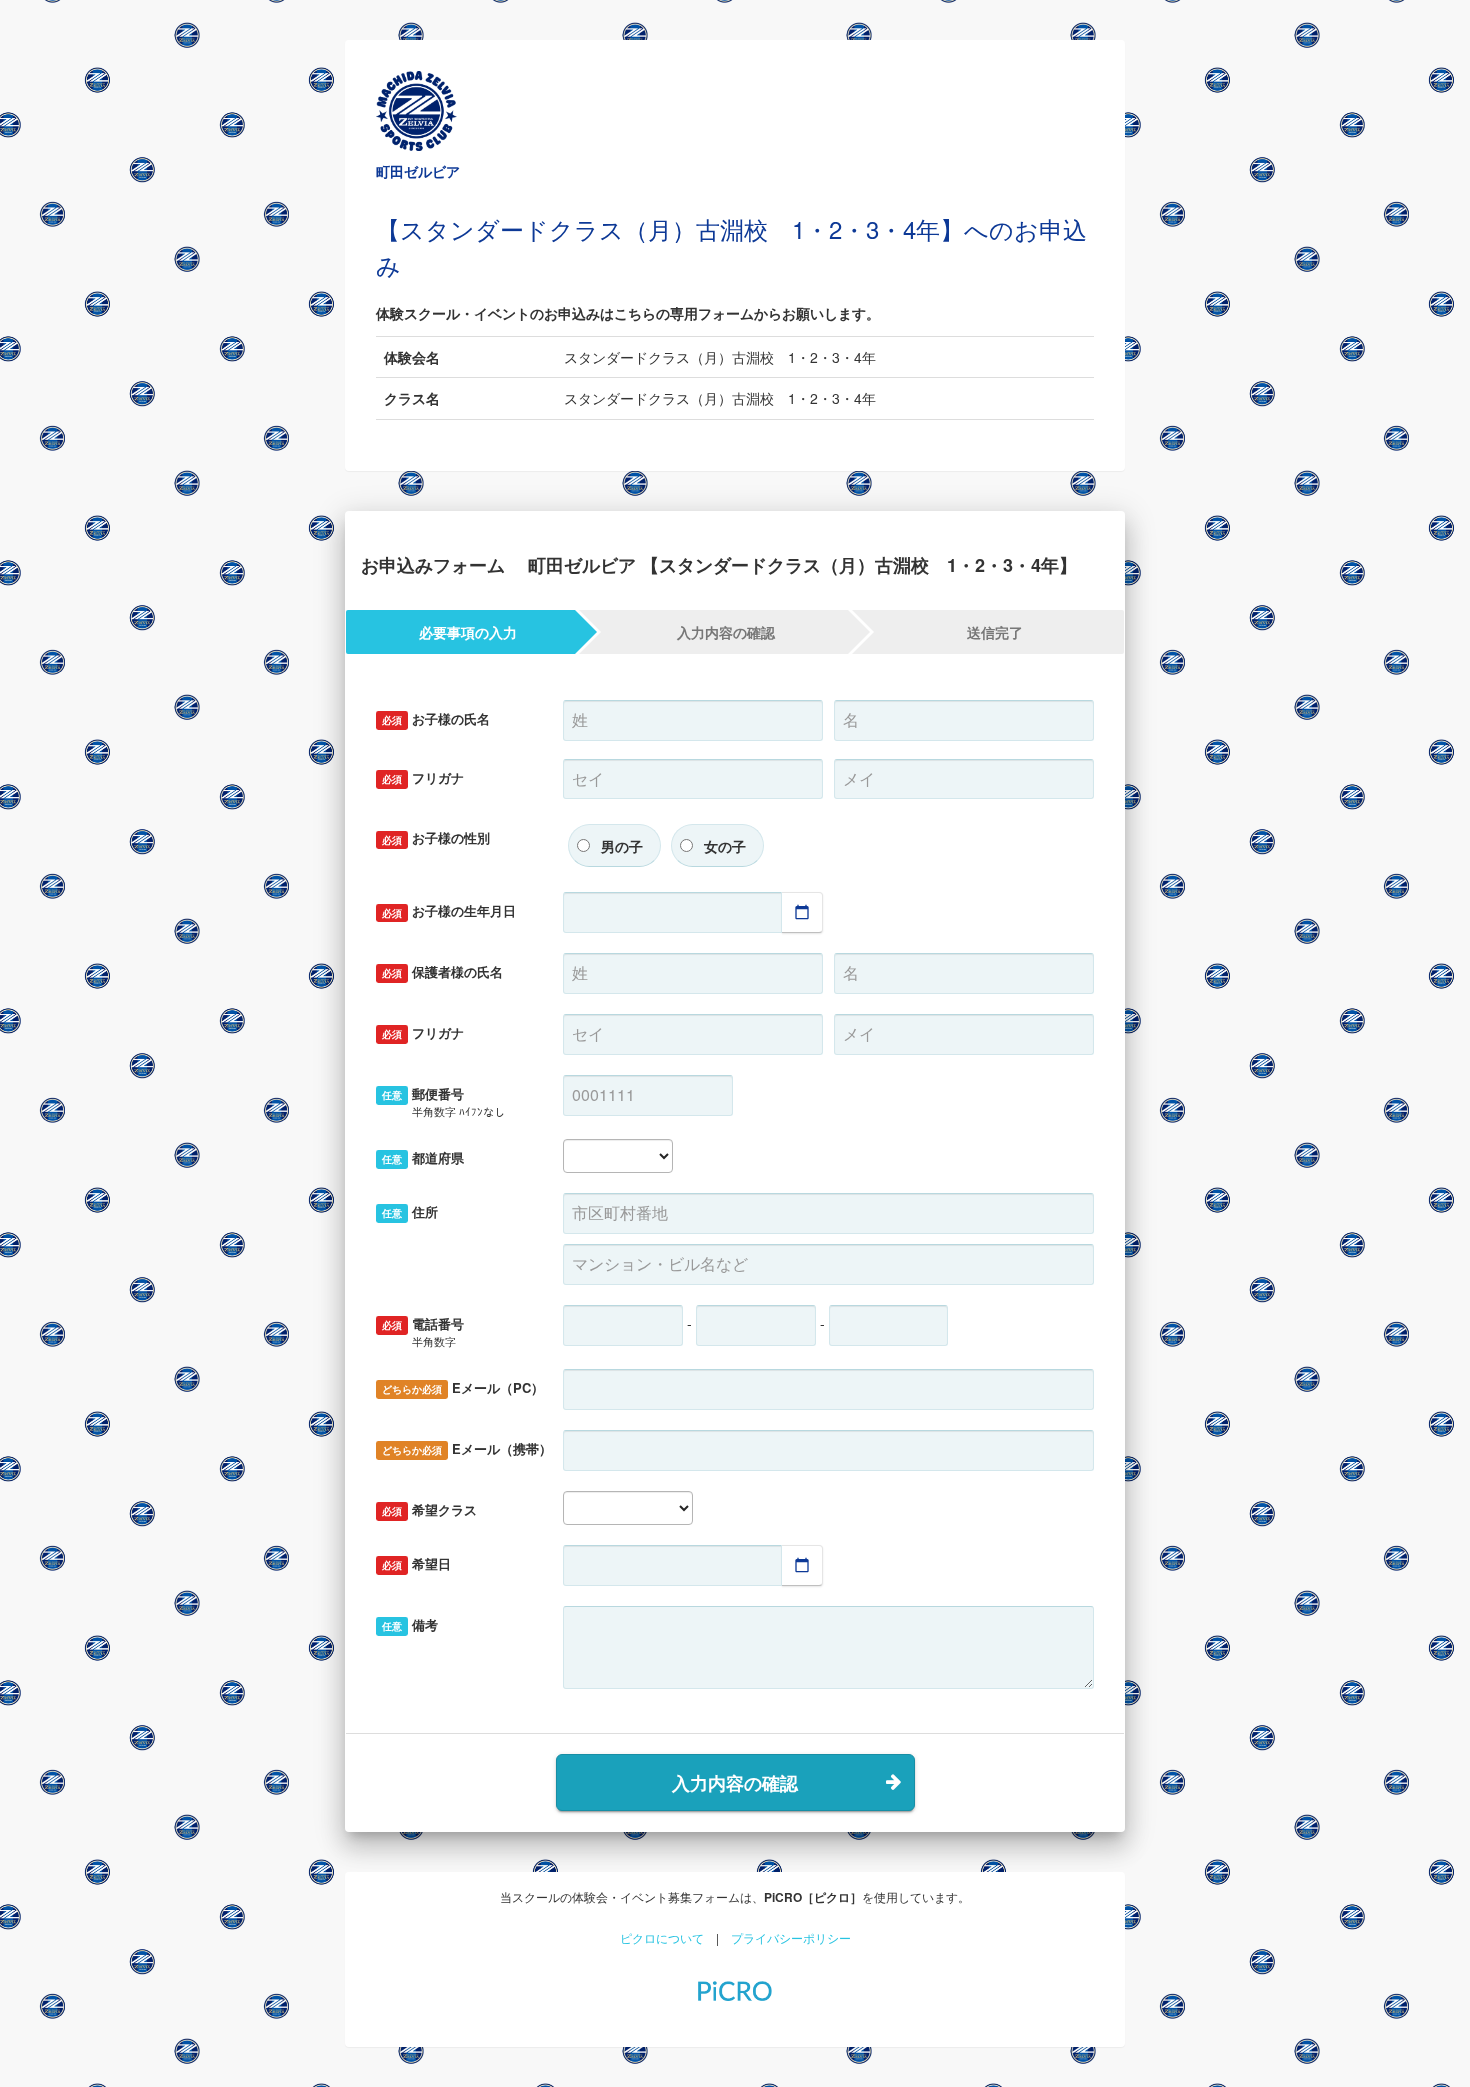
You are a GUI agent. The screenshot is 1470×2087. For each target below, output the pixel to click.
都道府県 (423, 1157)
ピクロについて (662, 1937)
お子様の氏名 (436, 718)
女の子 (725, 846)
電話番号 (423, 1331)
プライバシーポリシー (791, 1937)
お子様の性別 (436, 837)
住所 (410, 1211)
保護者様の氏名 (442, 971)
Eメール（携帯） (465, 1448)
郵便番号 (443, 1101)
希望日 (416, 1563)
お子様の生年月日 (449, 910)
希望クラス (429, 1509)
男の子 (622, 846)
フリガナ (423, 777)
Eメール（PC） (463, 1387)
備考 (410, 1624)
